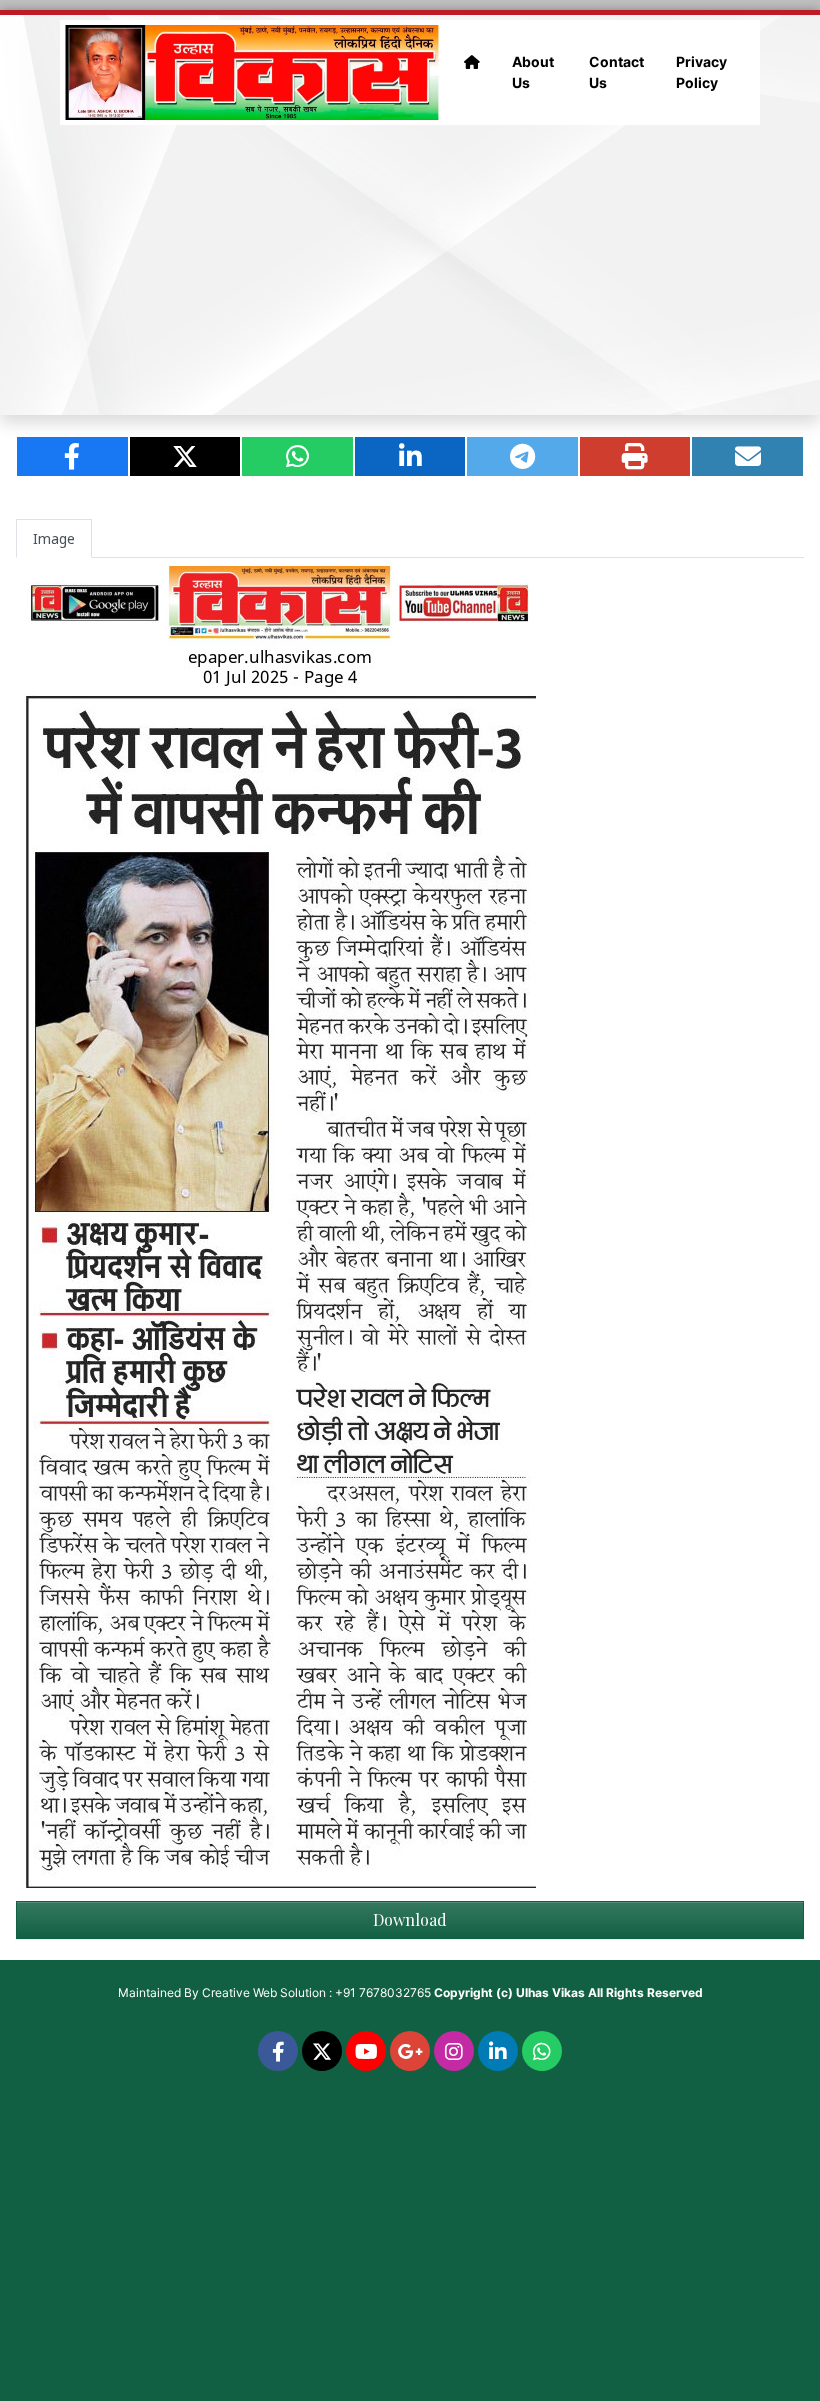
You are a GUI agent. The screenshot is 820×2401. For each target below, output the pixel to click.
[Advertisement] (410, 270)
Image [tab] (54, 538)
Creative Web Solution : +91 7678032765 (316, 1992)
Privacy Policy (701, 72)
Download (410, 1919)
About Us (533, 72)
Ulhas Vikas (550, 1992)
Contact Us (616, 72)
